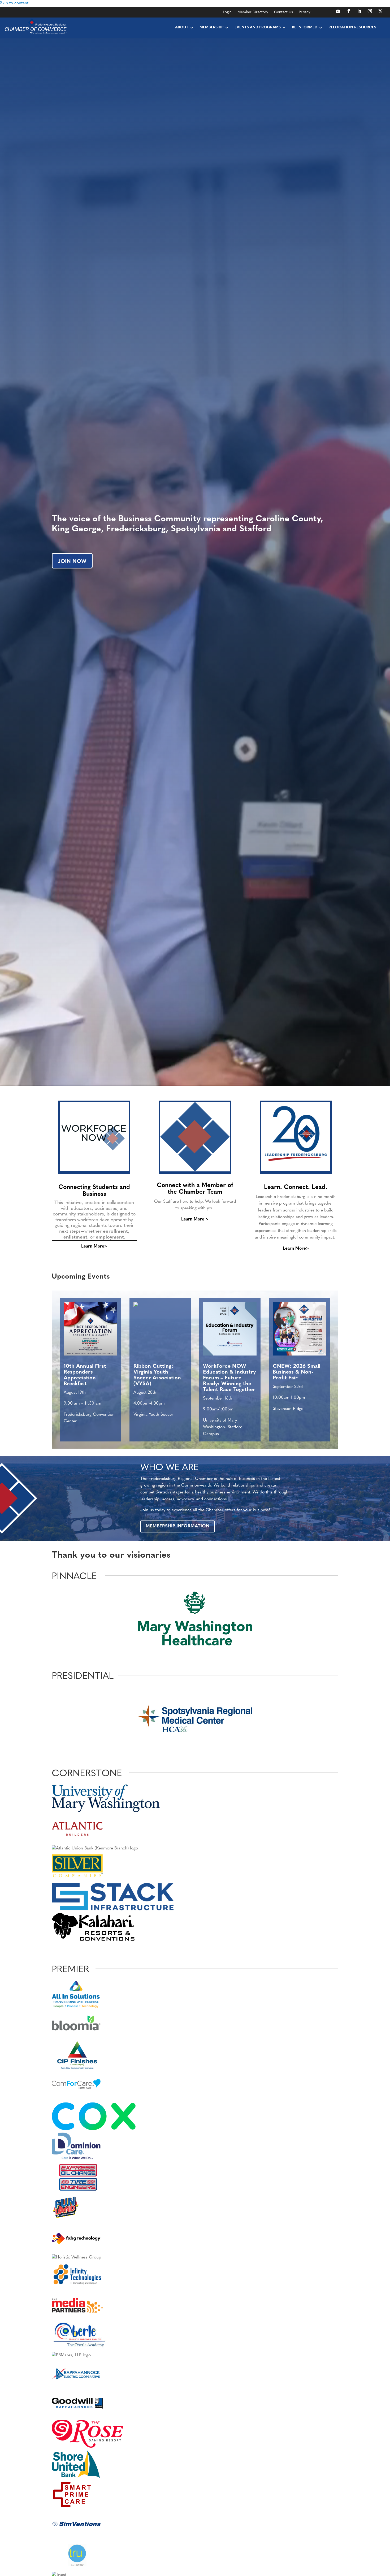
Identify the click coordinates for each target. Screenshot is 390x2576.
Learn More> (94, 1246)
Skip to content (14, 3)
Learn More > (195, 1219)
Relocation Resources (352, 27)
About (182, 27)
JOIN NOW (72, 562)
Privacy (305, 12)
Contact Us (283, 12)
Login (227, 12)
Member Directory (253, 12)
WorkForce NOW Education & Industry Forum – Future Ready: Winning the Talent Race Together (229, 1378)
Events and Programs (258, 27)
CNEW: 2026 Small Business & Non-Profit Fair (296, 1372)
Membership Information (177, 1526)
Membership (211, 27)
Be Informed (305, 27)
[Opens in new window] (338, 11)
